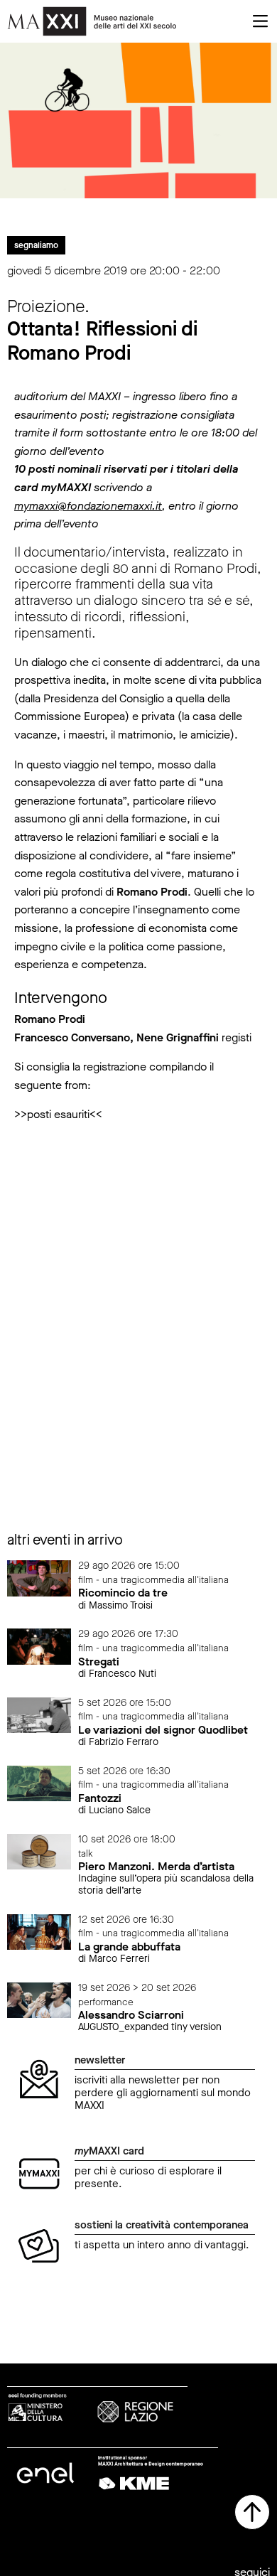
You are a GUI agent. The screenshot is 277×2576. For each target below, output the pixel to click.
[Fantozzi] (39, 1782)
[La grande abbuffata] (39, 1931)
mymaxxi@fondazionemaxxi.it (88, 506)
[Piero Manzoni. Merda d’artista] (39, 1851)
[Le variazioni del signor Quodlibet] (39, 1714)
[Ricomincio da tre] (39, 1578)
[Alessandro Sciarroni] (39, 1999)
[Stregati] (39, 1646)
